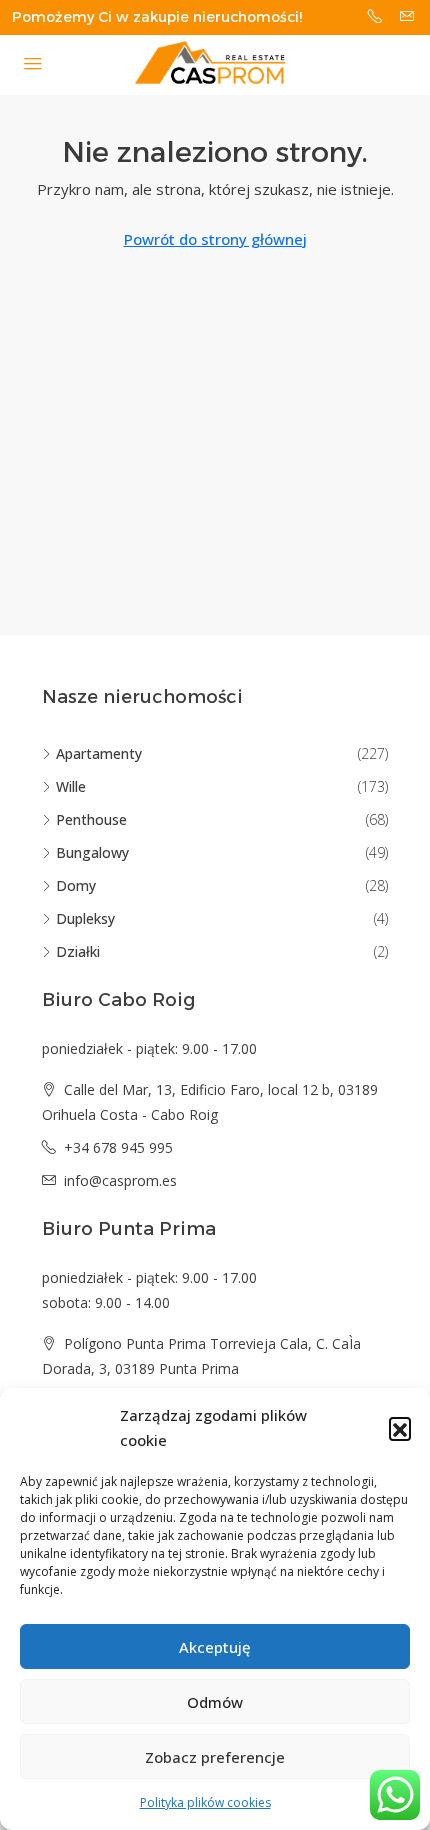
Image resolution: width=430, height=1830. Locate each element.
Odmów (215, 1702)
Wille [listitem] (71, 786)
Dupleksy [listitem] (85, 918)
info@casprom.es (120, 1180)
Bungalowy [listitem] (92, 852)
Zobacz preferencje (215, 1757)
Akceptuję (215, 1647)
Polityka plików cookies (205, 1802)
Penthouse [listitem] (91, 819)
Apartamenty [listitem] (99, 753)
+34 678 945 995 (118, 1147)
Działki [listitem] (78, 951)
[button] (400, 1428)
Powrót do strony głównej (215, 239)
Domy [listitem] (76, 885)
